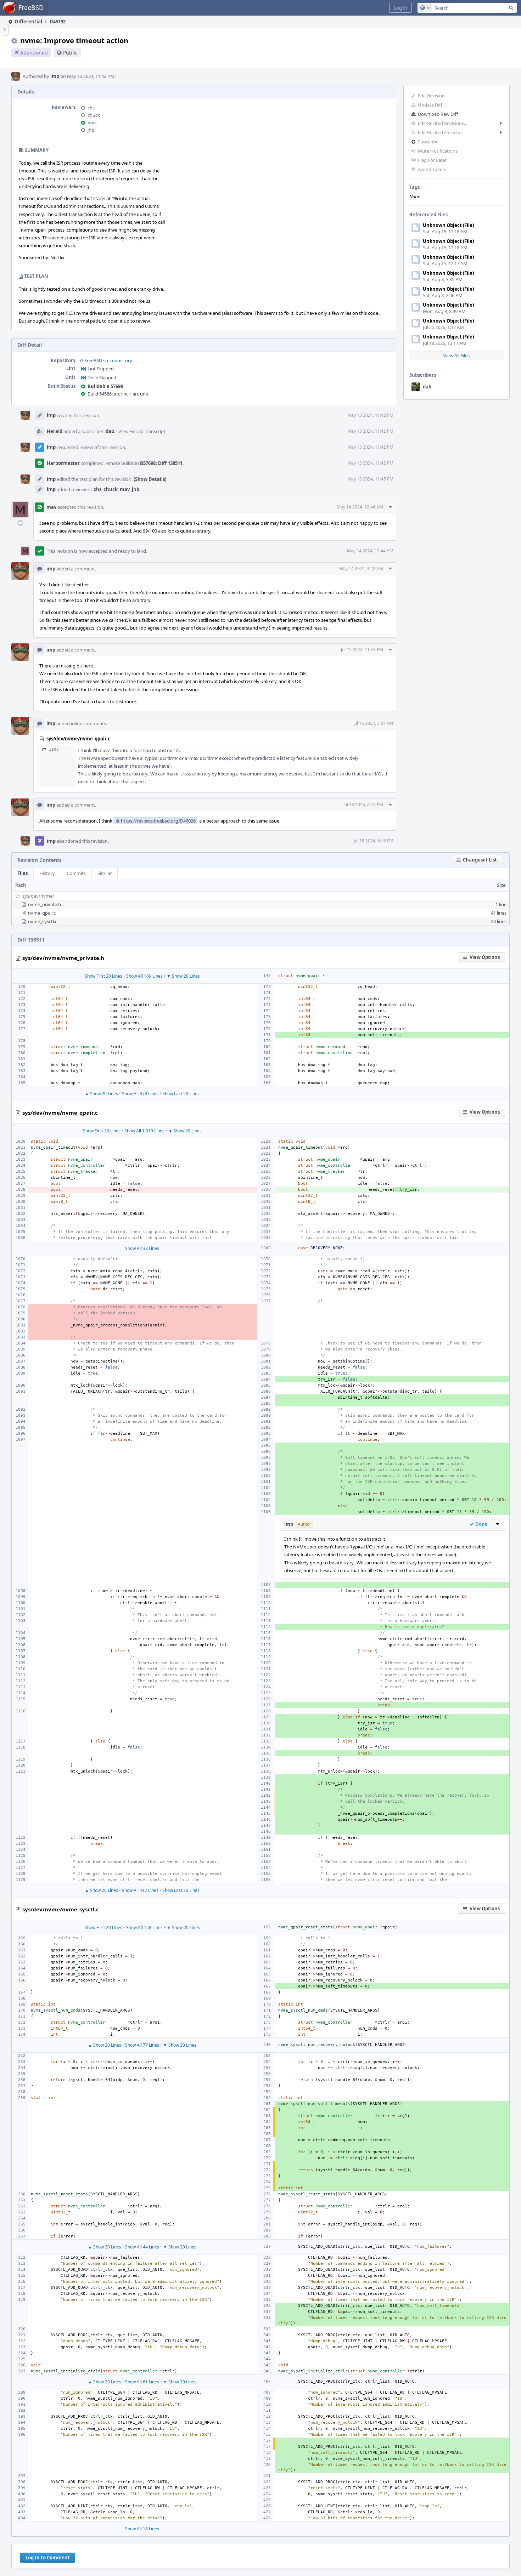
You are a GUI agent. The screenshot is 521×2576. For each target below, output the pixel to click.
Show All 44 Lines (142, 2247)
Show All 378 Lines (140, 1094)
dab (427, 387)
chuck (94, 115)
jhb (91, 130)
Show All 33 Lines (142, 1248)
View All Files (456, 356)
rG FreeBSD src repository (105, 360)
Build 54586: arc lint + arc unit (118, 394)
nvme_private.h (44, 904)
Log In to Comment (48, 2558)
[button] (400, 8)
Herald (55, 431)
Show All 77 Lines (142, 2045)
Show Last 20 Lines (181, 1094)
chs (91, 108)
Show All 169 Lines (144, 976)
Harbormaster (63, 463)
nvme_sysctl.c (43, 921)
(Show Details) (150, 479)
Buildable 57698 (105, 386)
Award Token (432, 169)
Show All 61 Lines (142, 2382)
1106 (54, 749)
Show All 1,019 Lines (144, 1131)
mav (92, 123)
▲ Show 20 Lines (101, 1094)
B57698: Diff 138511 (161, 463)
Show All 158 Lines (144, 1927)
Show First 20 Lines (103, 976)
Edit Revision (431, 96)
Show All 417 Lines (140, 1890)
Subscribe (428, 142)
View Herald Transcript (142, 431)
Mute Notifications (438, 151)
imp (55, 76)
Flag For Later (432, 160)
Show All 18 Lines (142, 2529)
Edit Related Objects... (441, 132)
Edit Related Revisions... (442, 123)
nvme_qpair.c (42, 913)
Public (70, 53)
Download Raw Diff (438, 114)
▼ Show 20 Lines (183, 976)
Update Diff (430, 105)
